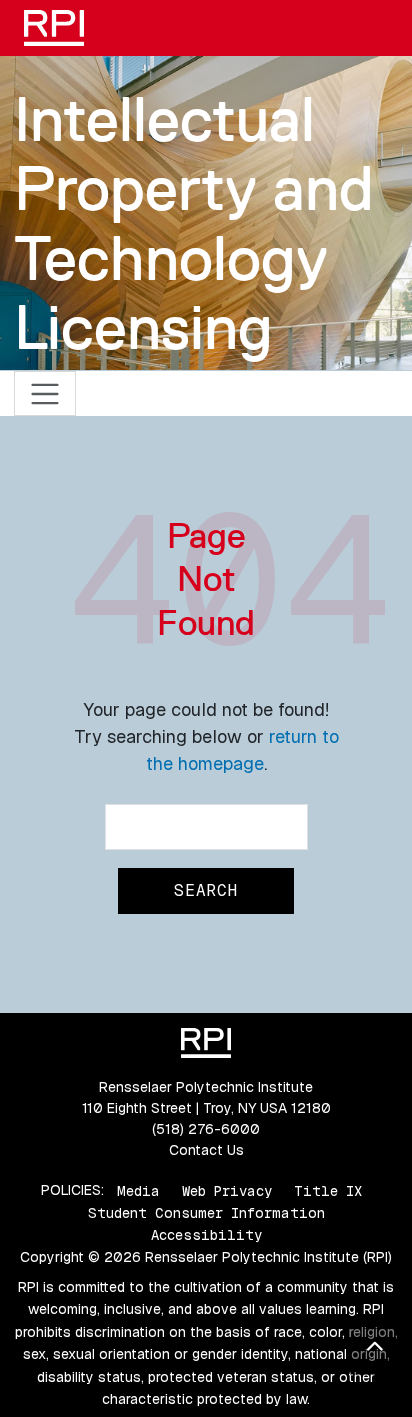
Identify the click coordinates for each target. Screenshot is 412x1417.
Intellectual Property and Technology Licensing (194, 223)
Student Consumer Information (206, 1213)
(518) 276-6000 (206, 1129)
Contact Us (206, 1150)
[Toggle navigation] (45, 393)
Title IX (328, 1190)
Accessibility (206, 1235)
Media (138, 1190)
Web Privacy (227, 1190)
